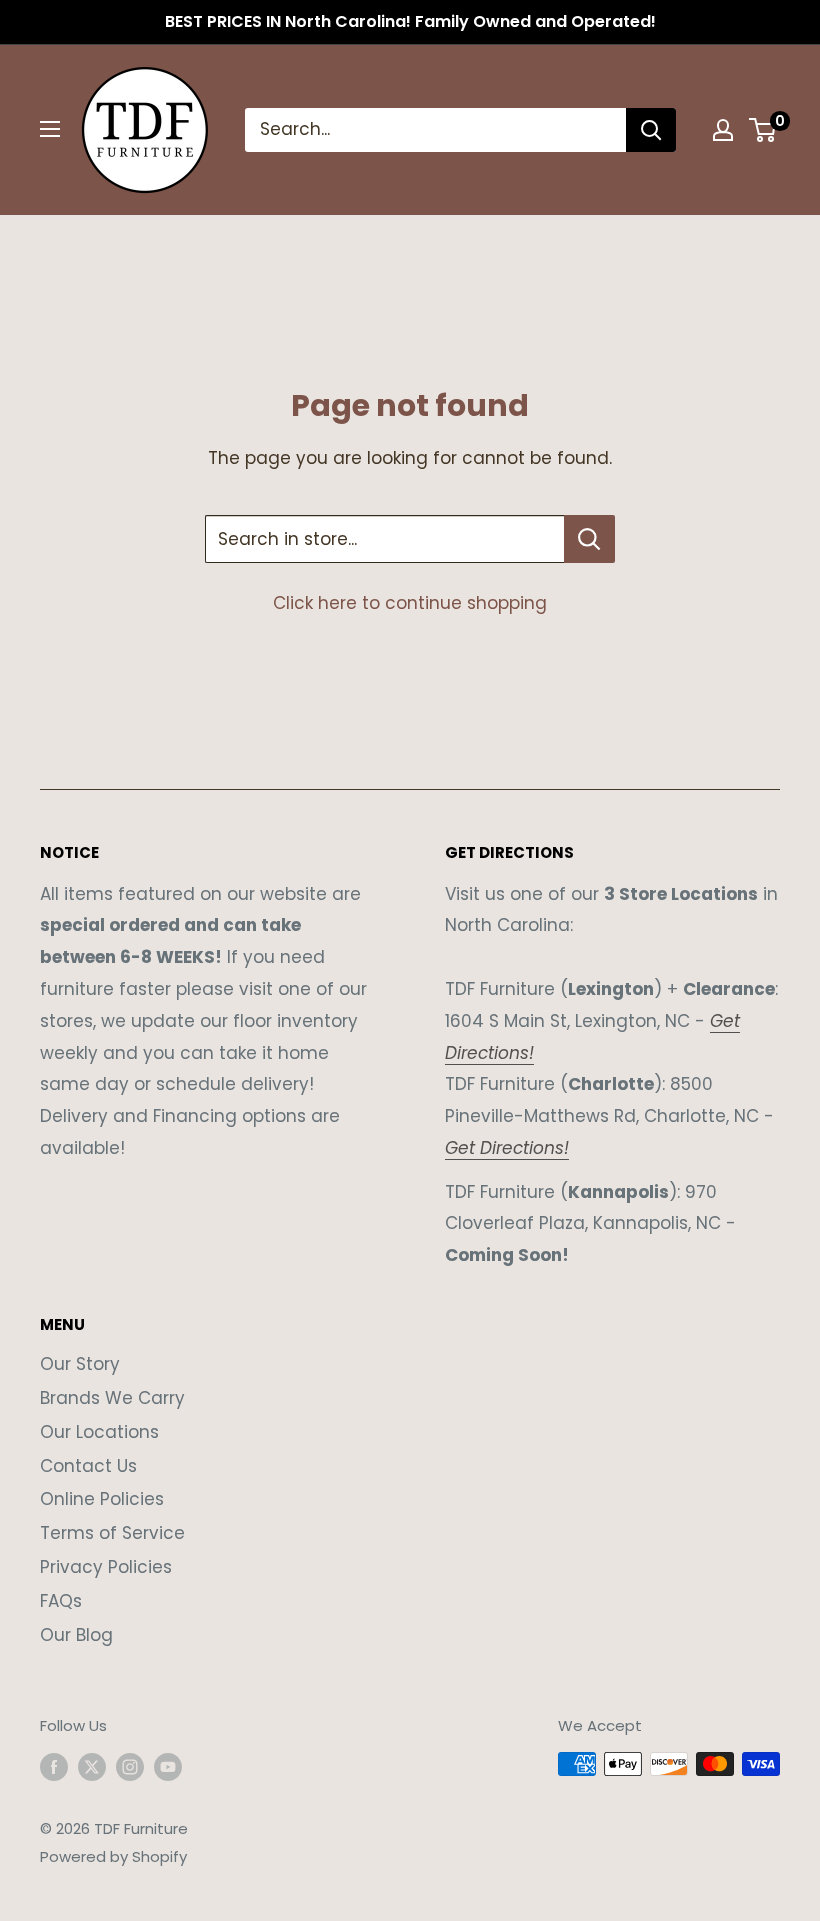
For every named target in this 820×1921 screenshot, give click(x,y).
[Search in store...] (589, 539)
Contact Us (88, 1466)
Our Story (80, 1364)
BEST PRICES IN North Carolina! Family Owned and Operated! (410, 21)
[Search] (651, 130)
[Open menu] (50, 129)
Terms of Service (112, 1533)
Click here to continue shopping (410, 603)
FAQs (61, 1601)
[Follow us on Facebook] (54, 1766)
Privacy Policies (106, 1567)
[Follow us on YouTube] (168, 1766)
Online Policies (102, 1499)
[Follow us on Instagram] (130, 1766)
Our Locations (99, 1432)
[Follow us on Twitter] (92, 1766)
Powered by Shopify (113, 1856)
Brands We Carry (112, 1398)
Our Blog (76, 1635)
